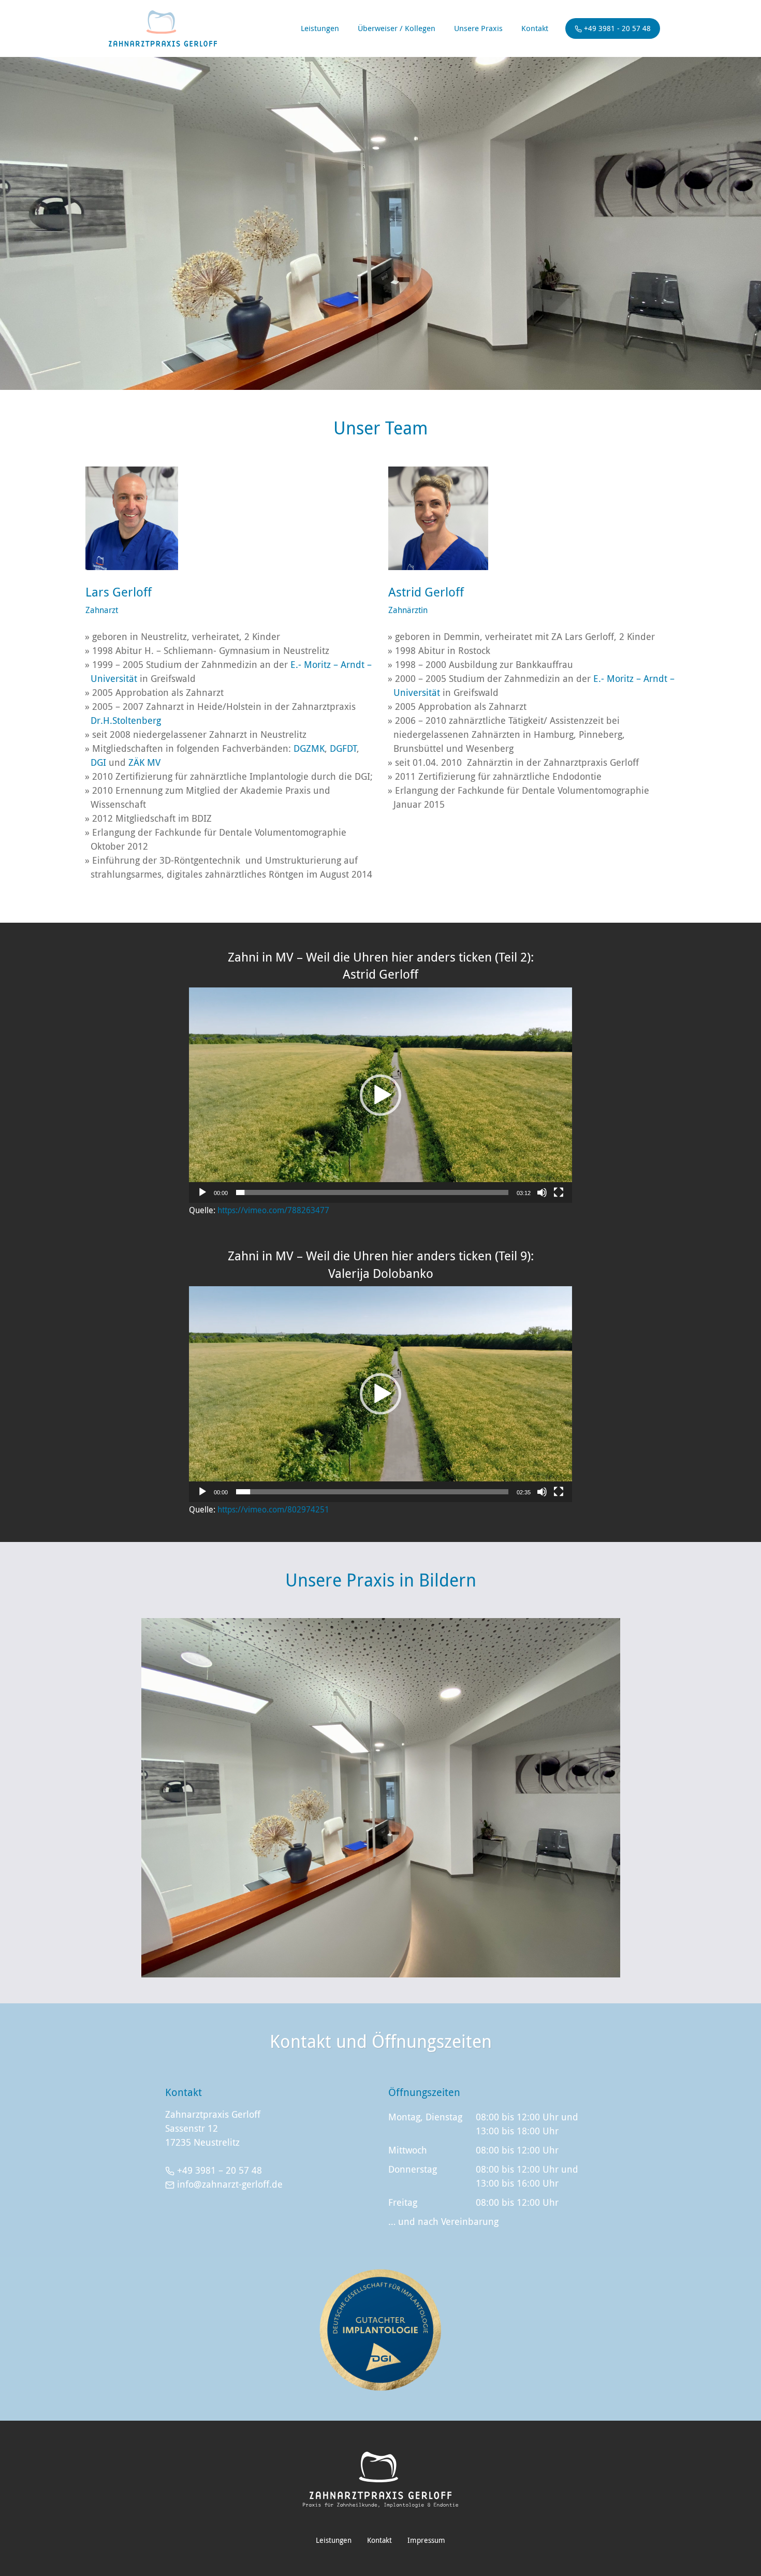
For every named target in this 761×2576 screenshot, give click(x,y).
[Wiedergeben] (202, 1192)
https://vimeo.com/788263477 (273, 1210)
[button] (380, 1095)
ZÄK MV (144, 762)
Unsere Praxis (478, 28)
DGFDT (343, 748)
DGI (98, 762)
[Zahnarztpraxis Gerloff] (380, 2480)
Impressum (426, 2540)
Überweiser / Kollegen (397, 28)
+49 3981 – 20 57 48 (219, 2170)
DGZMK (309, 748)
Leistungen (320, 28)
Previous (167, 1798)
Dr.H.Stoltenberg (126, 720)
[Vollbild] (559, 1192)
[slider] (372, 1192)
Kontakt (535, 28)
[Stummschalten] (542, 1192)
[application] (380, 1095)
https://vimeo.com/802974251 (273, 1509)
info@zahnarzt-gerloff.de (230, 2184)
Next (594, 1798)
